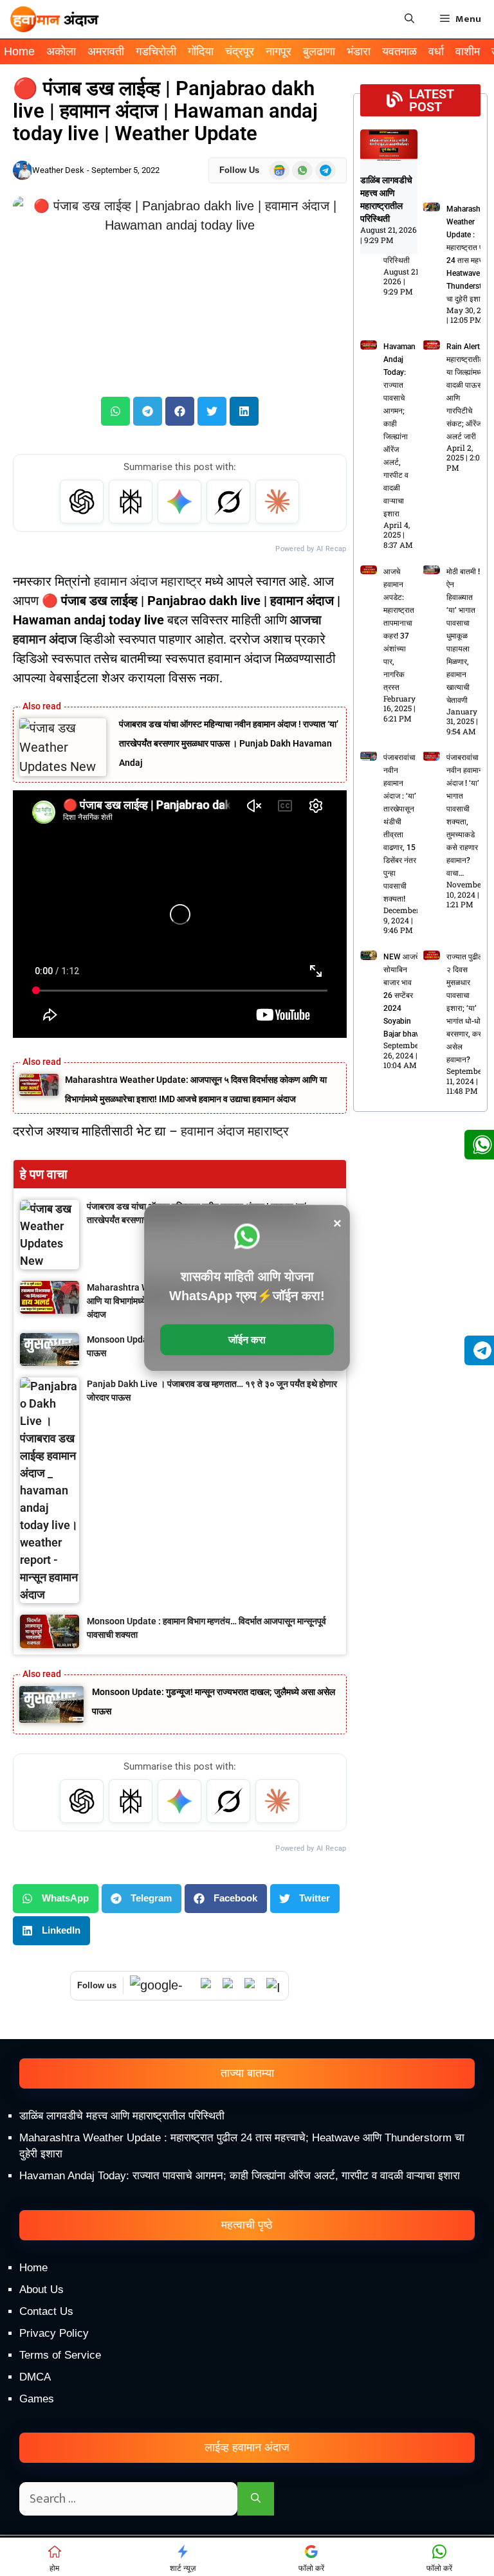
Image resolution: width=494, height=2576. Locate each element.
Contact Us (46, 2311)
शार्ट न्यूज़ (183, 2568)
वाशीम (468, 51)
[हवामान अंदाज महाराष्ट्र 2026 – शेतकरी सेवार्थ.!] (55, 19)
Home (19, 51)
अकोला (61, 51)
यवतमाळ (399, 51)
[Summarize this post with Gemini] (179, 502)
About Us (41, 2290)
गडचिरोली (156, 51)
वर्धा (436, 51)
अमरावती (106, 51)
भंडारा (359, 51)
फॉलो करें (311, 2568)
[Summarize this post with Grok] (228, 502)
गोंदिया (201, 51)
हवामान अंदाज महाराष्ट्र (148, 581)
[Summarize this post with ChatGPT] (82, 502)
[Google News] (162, 1985)
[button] (115, 411)
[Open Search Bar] (409, 19)
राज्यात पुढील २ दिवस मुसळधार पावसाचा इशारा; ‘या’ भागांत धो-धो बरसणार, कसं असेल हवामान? (465, 1008)
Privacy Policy (54, 2333)
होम (54, 2568)
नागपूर (279, 51)
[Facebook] (252, 1986)
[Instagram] (274, 1986)
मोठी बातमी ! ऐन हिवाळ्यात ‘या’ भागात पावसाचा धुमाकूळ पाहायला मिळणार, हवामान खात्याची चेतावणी (463, 636)
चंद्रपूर (240, 51)
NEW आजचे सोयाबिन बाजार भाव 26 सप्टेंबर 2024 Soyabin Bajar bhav (401, 995)
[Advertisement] (247, 2467)
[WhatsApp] (208, 1986)
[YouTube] (230, 1986)
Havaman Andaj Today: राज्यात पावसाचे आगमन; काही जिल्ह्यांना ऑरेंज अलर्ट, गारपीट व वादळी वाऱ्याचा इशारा (240, 2176)
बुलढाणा (319, 51)
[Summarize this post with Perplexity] (131, 502)
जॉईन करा (247, 1340)
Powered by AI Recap (311, 549)
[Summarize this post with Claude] (277, 502)
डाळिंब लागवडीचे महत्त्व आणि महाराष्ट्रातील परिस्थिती (122, 2116)
